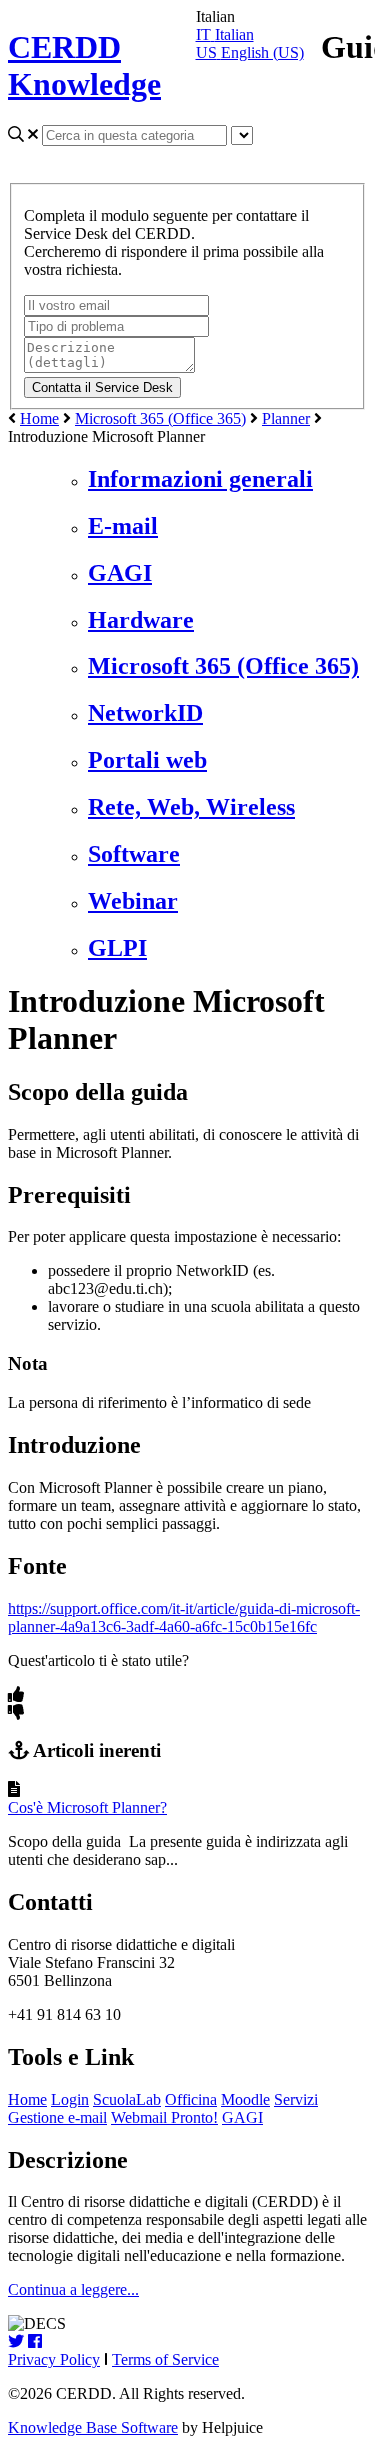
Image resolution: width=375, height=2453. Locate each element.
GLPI (117, 948)
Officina (191, 2099)
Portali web (147, 760)
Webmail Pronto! (164, 2117)
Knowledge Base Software (93, 2427)
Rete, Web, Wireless (191, 807)
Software (134, 854)
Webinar (133, 901)
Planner (286, 418)
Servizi (296, 2099)
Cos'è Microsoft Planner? (87, 1807)
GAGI (120, 573)
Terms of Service (165, 2359)
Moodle (245, 2099)
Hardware (141, 620)
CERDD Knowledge (84, 65)
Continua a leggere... (73, 2289)
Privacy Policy (54, 2359)
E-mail (123, 526)
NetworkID (145, 713)
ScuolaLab (127, 2099)
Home (39, 418)
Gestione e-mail (57, 2117)
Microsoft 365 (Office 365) (160, 418)
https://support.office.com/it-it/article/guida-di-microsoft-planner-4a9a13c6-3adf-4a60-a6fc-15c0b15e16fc (184, 1617)
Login (70, 2099)
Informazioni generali (200, 479)
